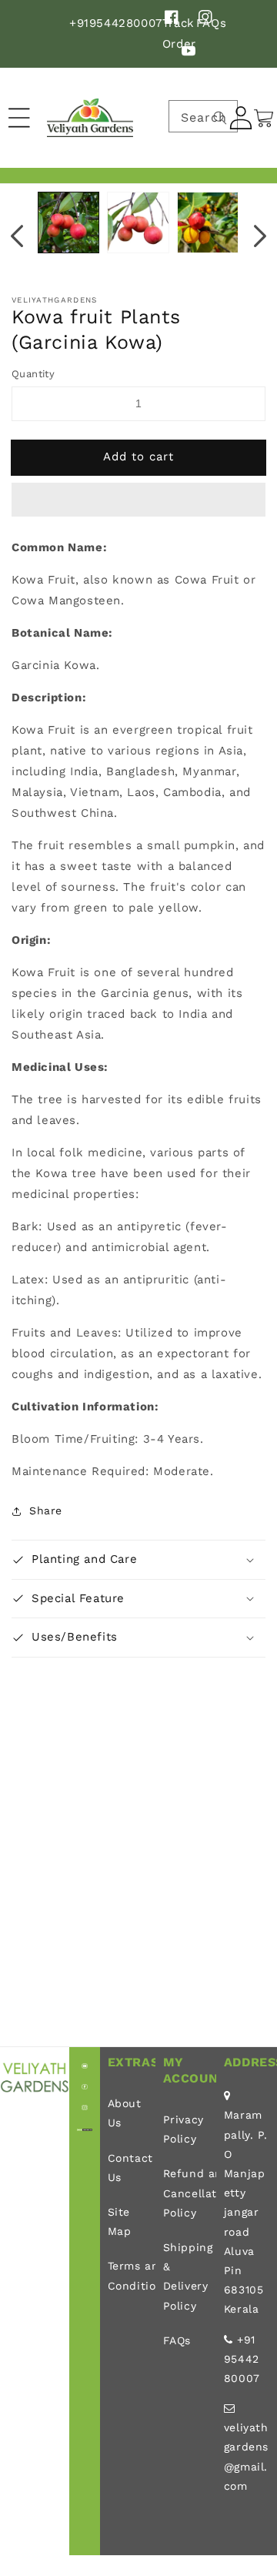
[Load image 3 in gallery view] (208, 222)
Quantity (33, 374)
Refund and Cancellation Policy (186, 2193)
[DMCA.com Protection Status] (85, 2127)
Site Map (120, 2221)
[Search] (220, 118)
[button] (138, 500)
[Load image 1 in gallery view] (68, 222)
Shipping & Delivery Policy (186, 2277)
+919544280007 (116, 23)
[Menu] (19, 118)
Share (46, 1510)
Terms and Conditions (128, 2275)
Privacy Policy (184, 2129)
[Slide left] (17, 236)
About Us (125, 2113)
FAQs (177, 2340)
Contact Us (128, 2168)
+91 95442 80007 (242, 2359)
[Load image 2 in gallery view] (138, 222)
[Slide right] (260, 236)
